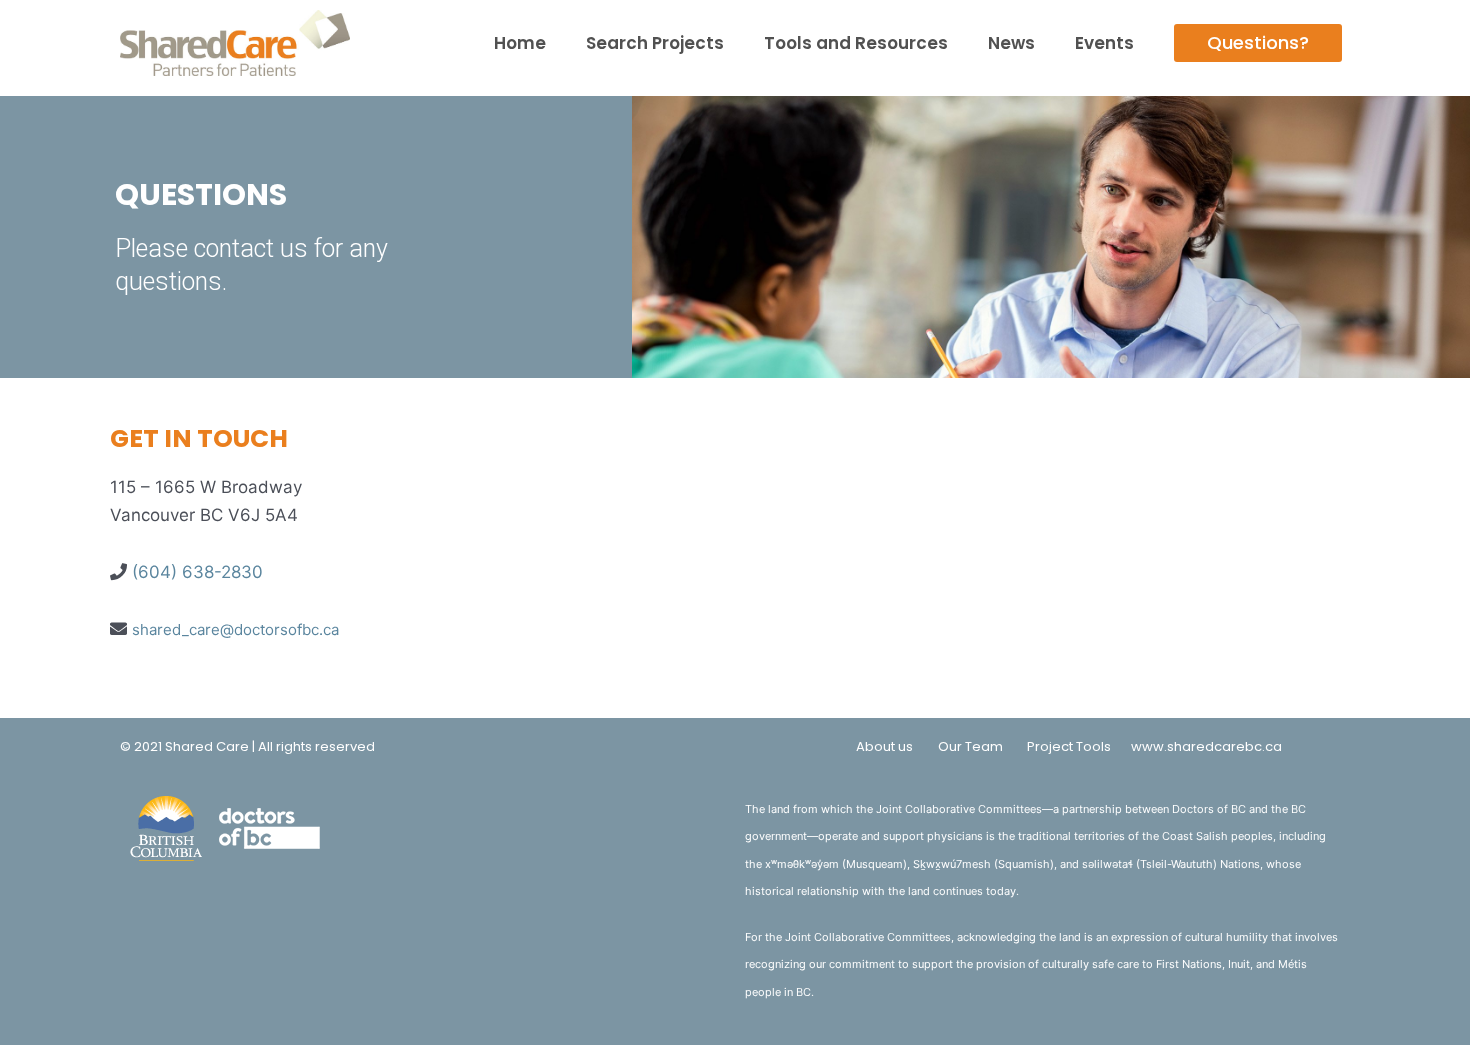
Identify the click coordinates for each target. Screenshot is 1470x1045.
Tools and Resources (856, 43)
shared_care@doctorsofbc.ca (235, 629)
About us (884, 746)
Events (1104, 43)
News (1011, 43)
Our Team (970, 746)
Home (520, 43)
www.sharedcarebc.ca (1206, 746)
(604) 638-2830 (197, 572)
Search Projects (655, 43)
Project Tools (1069, 746)
